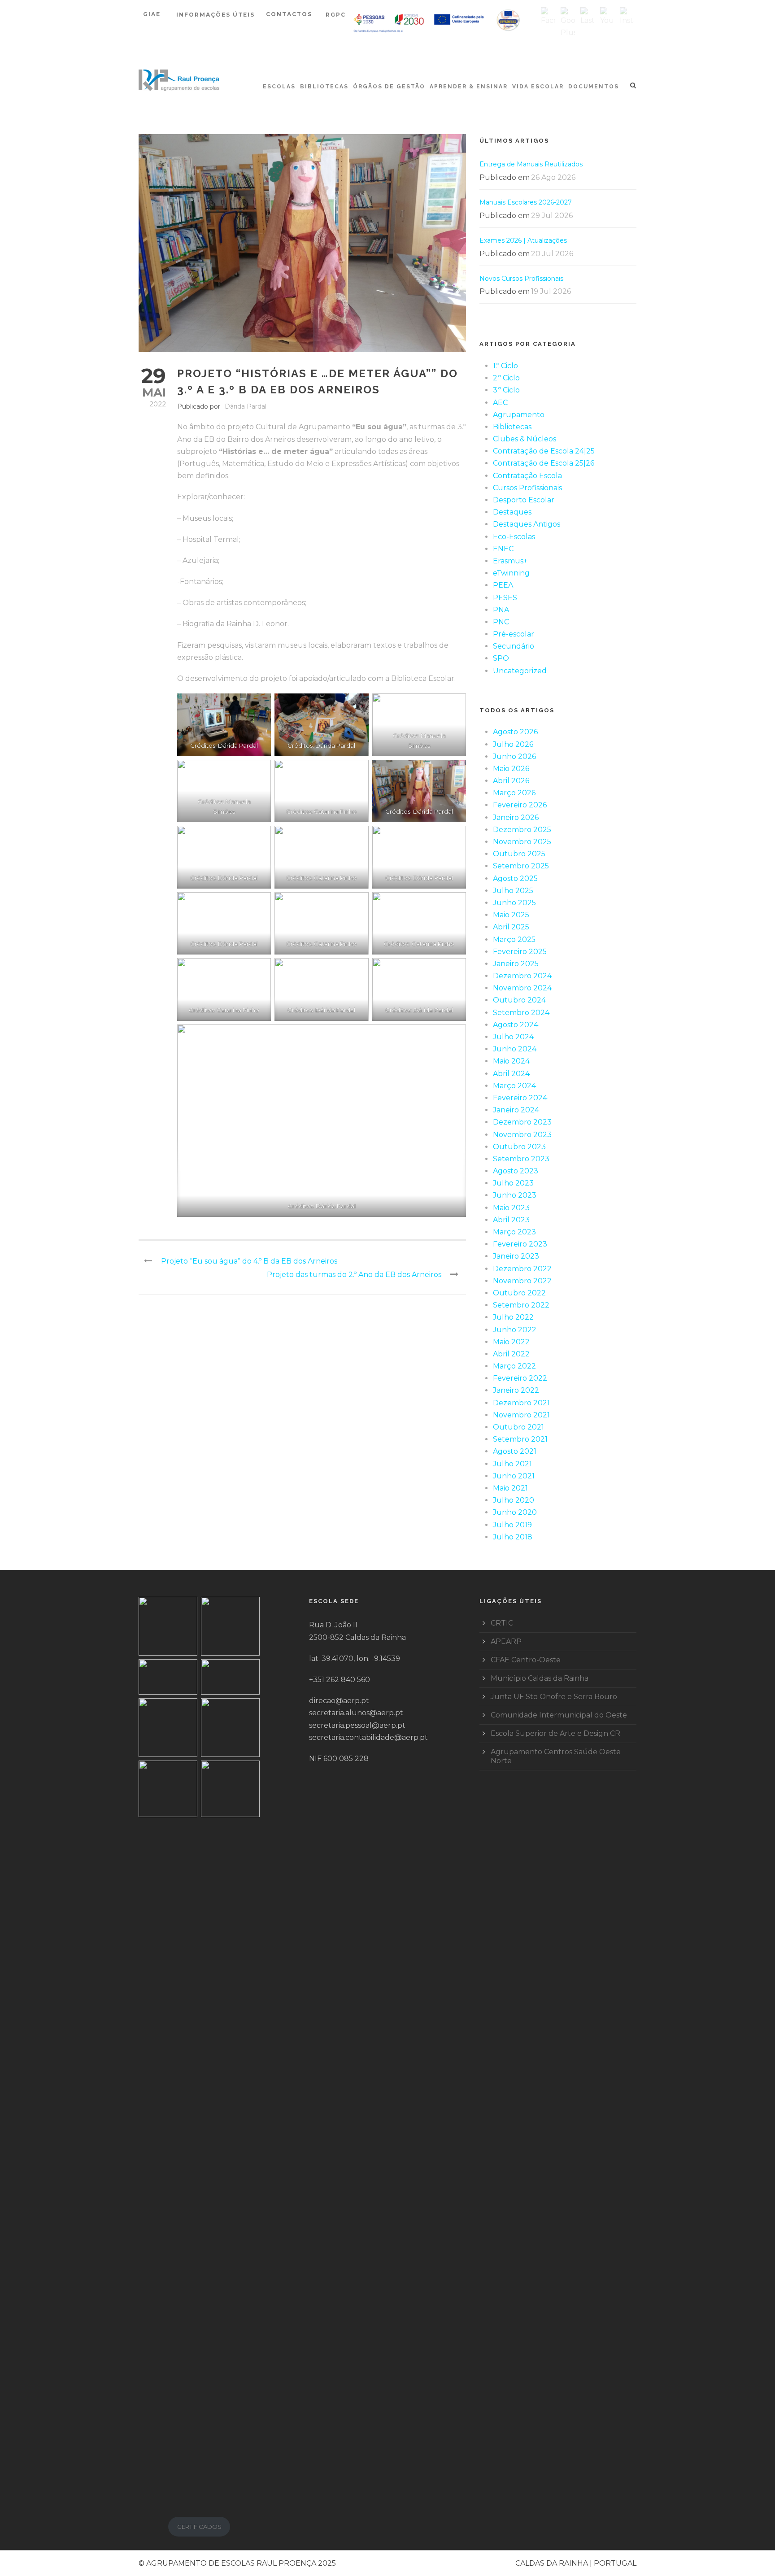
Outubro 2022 (519, 1293)
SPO (501, 658)
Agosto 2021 (515, 1451)
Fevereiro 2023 (520, 1244)
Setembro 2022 (521, 1305)
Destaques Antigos (527, 524)
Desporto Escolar (524, 500)
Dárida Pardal (246, 406)
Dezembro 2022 (522, 1269)
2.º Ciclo (506, 378)
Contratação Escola (527, 476)
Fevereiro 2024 (520, 1098)
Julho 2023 (513, 1183)
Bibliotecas (324, 87)
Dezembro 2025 (522, 830)
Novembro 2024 (522, 988)
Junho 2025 (514, 903)
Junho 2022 (515, 1330)
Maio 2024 (511, 1061)
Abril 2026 (511, 781)
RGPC (336, 15)
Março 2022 (514, 1366)
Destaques (512, 512)
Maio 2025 (511, 915)
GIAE (153, 14)
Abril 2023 (511, 1220)
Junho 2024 (515, 1049)
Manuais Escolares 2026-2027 (526, 202)
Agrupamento (519, 415)
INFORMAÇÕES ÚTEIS (216, 15)
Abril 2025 (511, 927)
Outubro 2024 (519, 1000)
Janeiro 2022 (516, 1390)
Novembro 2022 (522, 1281)
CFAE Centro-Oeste (526, 1660)
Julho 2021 (512, 1464)
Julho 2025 (513, 891)
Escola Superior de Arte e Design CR (555, 1733)
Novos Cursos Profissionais (521, 279)
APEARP (506, 1641)
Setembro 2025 (521, 866)
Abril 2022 (511, 1354)
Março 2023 (514, 1232)
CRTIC (502, 1623)
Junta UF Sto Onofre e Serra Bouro (554, 1697)
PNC (501, 622)
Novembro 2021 (521, 1415)
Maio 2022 (511, 1342)
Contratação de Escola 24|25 (544, 451)
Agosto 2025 (515, 878)
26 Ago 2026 (553, 177)
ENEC (503, 549)
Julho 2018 (513, 1537)
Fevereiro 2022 (520, 1378)
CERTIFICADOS (199, 2527)
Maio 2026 (511, 769)
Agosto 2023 (516, 1171)
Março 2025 (514, 939)
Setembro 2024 (521, 1013)
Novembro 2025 (522, 842)
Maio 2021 (510, 1488)
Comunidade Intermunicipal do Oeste (559, 1715)
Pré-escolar (514, 634)
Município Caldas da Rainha (540, 1678)
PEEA (503, 585)
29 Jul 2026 (552, 216)
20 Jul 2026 (552, 254)
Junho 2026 (514, 756)
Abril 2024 (511, 1074)
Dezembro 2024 (522, 976)
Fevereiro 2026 (520, 805)
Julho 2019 (512, 1525)
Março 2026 (514, 793)
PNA (501, 610)
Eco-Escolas (514, 537)
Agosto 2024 (516, 1025)
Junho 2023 (515, 1195)
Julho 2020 (514, 1500)
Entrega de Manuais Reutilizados (531, 164)
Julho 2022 (513, 1317)
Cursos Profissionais (527, 488)
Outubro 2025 (519, 854)
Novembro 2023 (522, 1135)
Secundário (514, 646)
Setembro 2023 (521, 1159)
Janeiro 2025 (516, 964)
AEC (500, 403)
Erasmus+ (510, 561)
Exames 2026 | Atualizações (523, 240)
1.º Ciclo (505, 366)
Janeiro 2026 (516, 817)
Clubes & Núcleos (525, 439)
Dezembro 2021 (521, 1403)
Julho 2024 (513, 1037)
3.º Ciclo (506, 390)
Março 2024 (514, 1086)
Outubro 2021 (518, 1427)
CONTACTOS (289, 14)
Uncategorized (520, 671)
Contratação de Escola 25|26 (544, 463)
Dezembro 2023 (522, 1122)
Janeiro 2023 (516, 1256)
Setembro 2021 (520, 1439)
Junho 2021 (514, 1476)
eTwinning (511, 573)
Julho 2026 (513, 744)
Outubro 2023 (519, 1147)
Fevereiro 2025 (520, 952)
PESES (505, 598)
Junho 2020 (515, 1512)
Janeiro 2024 (516, 1110)
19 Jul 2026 (551, 291)
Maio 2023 (511, 1208)
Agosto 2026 (515, 732)
